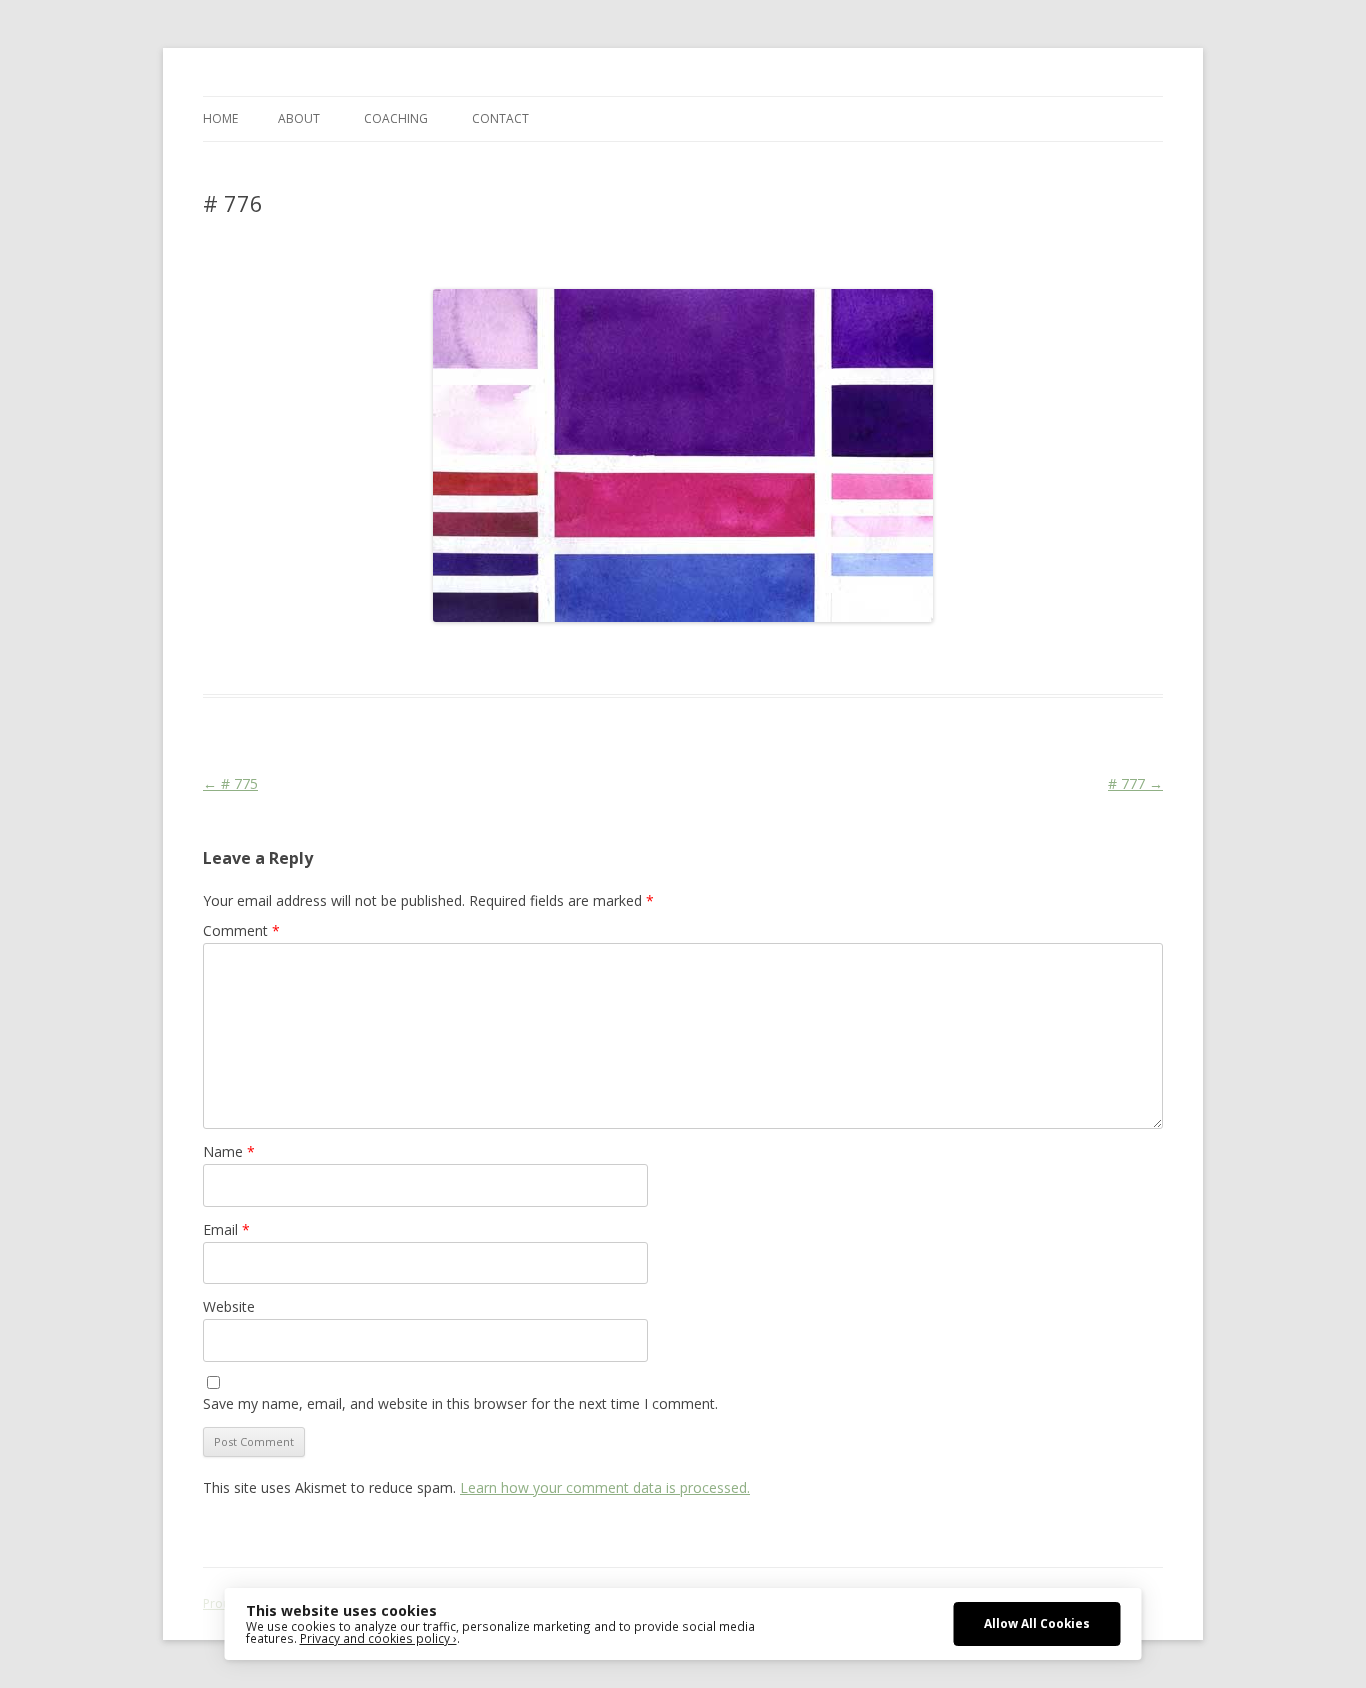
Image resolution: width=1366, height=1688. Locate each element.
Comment (241, 930)
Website (229, 1306)
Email (226, 1229)
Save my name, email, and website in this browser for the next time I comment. (460, 1403)
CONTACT (500, 118)
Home (220, 118)
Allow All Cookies (1037, 1623)
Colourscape (520, 658)
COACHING (396, 118)
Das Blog (380, 658)
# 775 (230, 783)
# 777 (1135, 783)
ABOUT (299, 118)
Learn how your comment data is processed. (605, 1487)
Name (229, 1151)
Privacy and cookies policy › (378, 1638)
